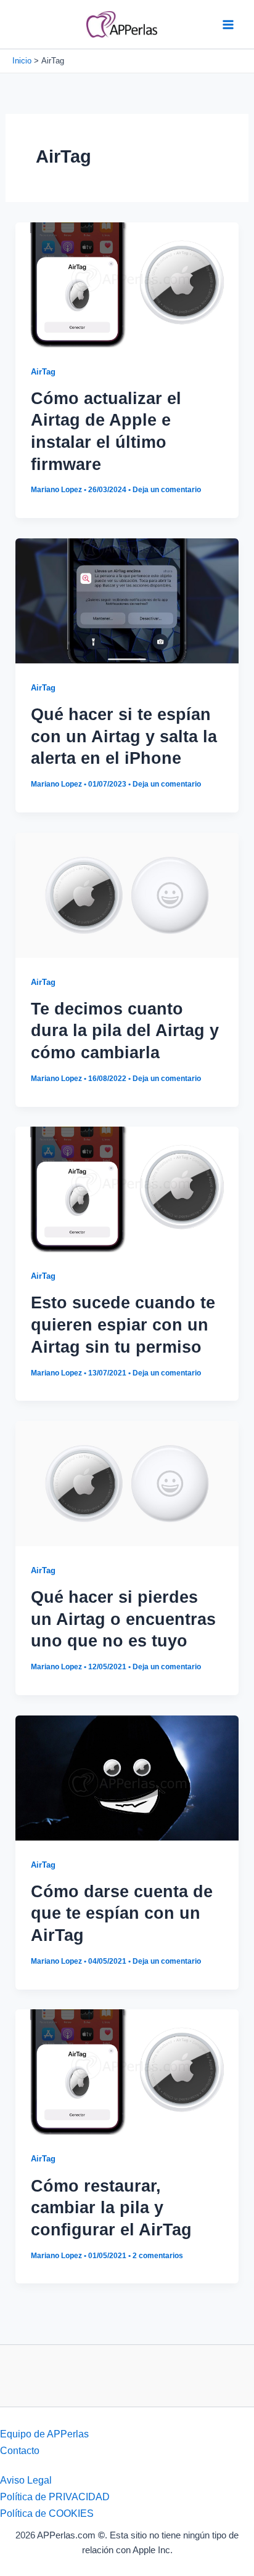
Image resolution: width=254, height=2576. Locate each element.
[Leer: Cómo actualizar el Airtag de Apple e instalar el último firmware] (127, 284)
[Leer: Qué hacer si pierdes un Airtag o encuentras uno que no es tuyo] (127, 1483)
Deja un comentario (167, 490)
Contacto (20, 2450)
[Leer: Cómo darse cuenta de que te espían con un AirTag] (127, 1777)
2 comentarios (158, 2256)
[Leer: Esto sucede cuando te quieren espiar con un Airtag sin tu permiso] (127, 1188)
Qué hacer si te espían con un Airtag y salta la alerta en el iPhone (124, 736)
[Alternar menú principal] (228, 24)
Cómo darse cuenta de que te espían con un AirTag (122, 1913)
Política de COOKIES (47, 2513)
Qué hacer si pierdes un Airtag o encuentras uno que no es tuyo (123, 1619)
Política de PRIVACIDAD (55, 2497)
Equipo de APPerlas (44, 2434)
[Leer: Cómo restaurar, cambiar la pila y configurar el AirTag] (127, 2071)
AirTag (43, 372)
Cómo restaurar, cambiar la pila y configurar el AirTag (111, 2208)
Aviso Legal (26, 2480)
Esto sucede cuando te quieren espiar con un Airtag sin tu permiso (123, 1324)
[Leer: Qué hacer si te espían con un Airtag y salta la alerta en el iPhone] (127, 600)
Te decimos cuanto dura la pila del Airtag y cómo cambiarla (125, 1031)
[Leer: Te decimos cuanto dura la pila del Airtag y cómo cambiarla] (127, 894)
